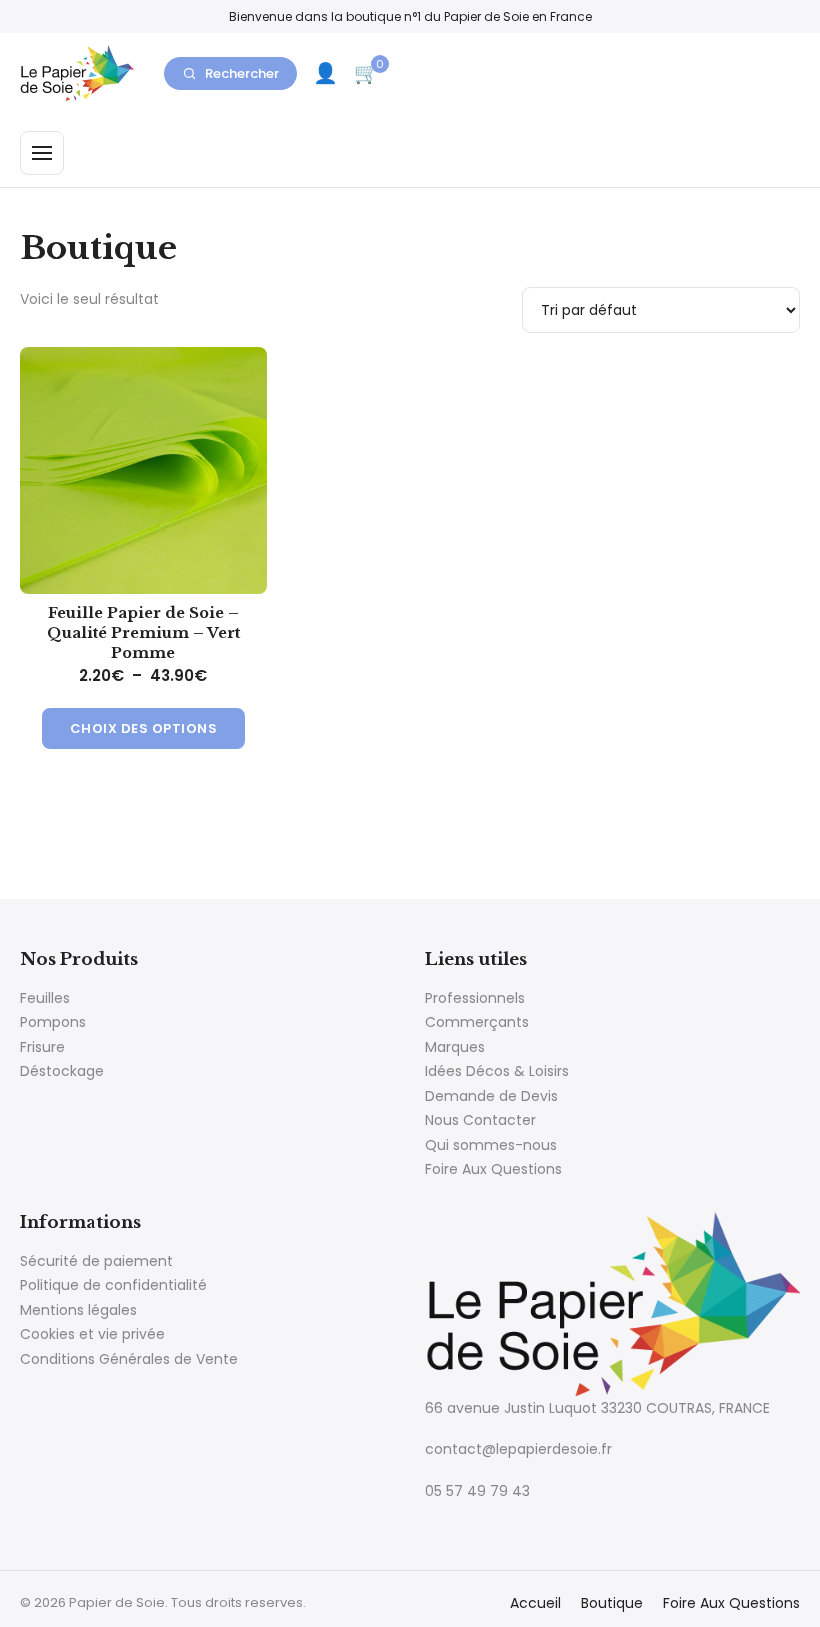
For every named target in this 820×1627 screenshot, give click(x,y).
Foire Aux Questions (493, 1169)
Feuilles (45, 998)
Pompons (53, 1022)
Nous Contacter (480, 1120)
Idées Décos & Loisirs (497, 1071)
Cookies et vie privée (92, 1334)
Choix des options (144, 728)
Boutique (612, 1603)
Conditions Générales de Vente (129, 1359)
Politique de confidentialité (113, 1285)
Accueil (535, 1603)
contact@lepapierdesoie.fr (518, 1449)
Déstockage (62, 1071)
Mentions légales (78, 1310)
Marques (455, 1047)
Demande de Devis (491, 1096)
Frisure (42, 1047)
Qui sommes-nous (491, 1145)
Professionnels (475, 998)
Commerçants (477, 1022)
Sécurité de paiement (96, 1261)
